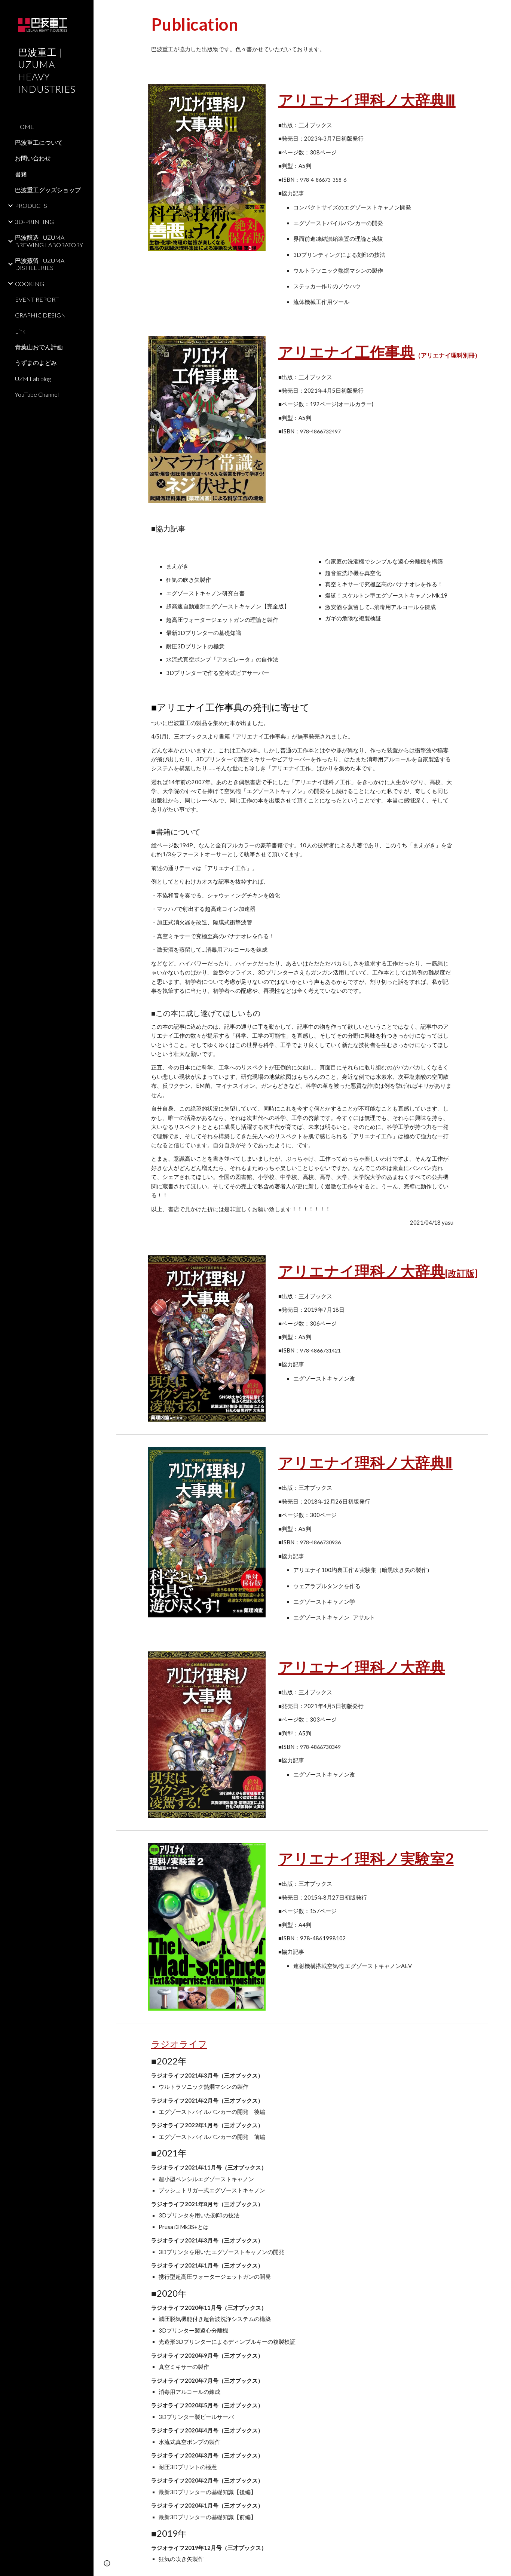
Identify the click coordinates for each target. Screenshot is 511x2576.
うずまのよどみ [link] (36, 363)
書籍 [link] (21, 174)
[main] (318, 24)
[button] (502, 10)
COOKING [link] (30, 284)
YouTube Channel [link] (37, 394)
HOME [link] (25, 127)
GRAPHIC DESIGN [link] (40, 315)
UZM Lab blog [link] (33, 379)
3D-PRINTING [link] (34, 222)
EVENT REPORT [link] (37, 299)
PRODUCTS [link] (31, 205)
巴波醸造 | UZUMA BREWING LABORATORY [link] (49, 241)
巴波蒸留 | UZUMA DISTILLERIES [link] (40, 264)
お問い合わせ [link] (33, 158)
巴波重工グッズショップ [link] (48, 190)
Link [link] (20, 331)
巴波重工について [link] (39, 142)
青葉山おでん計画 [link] (39, 347)
